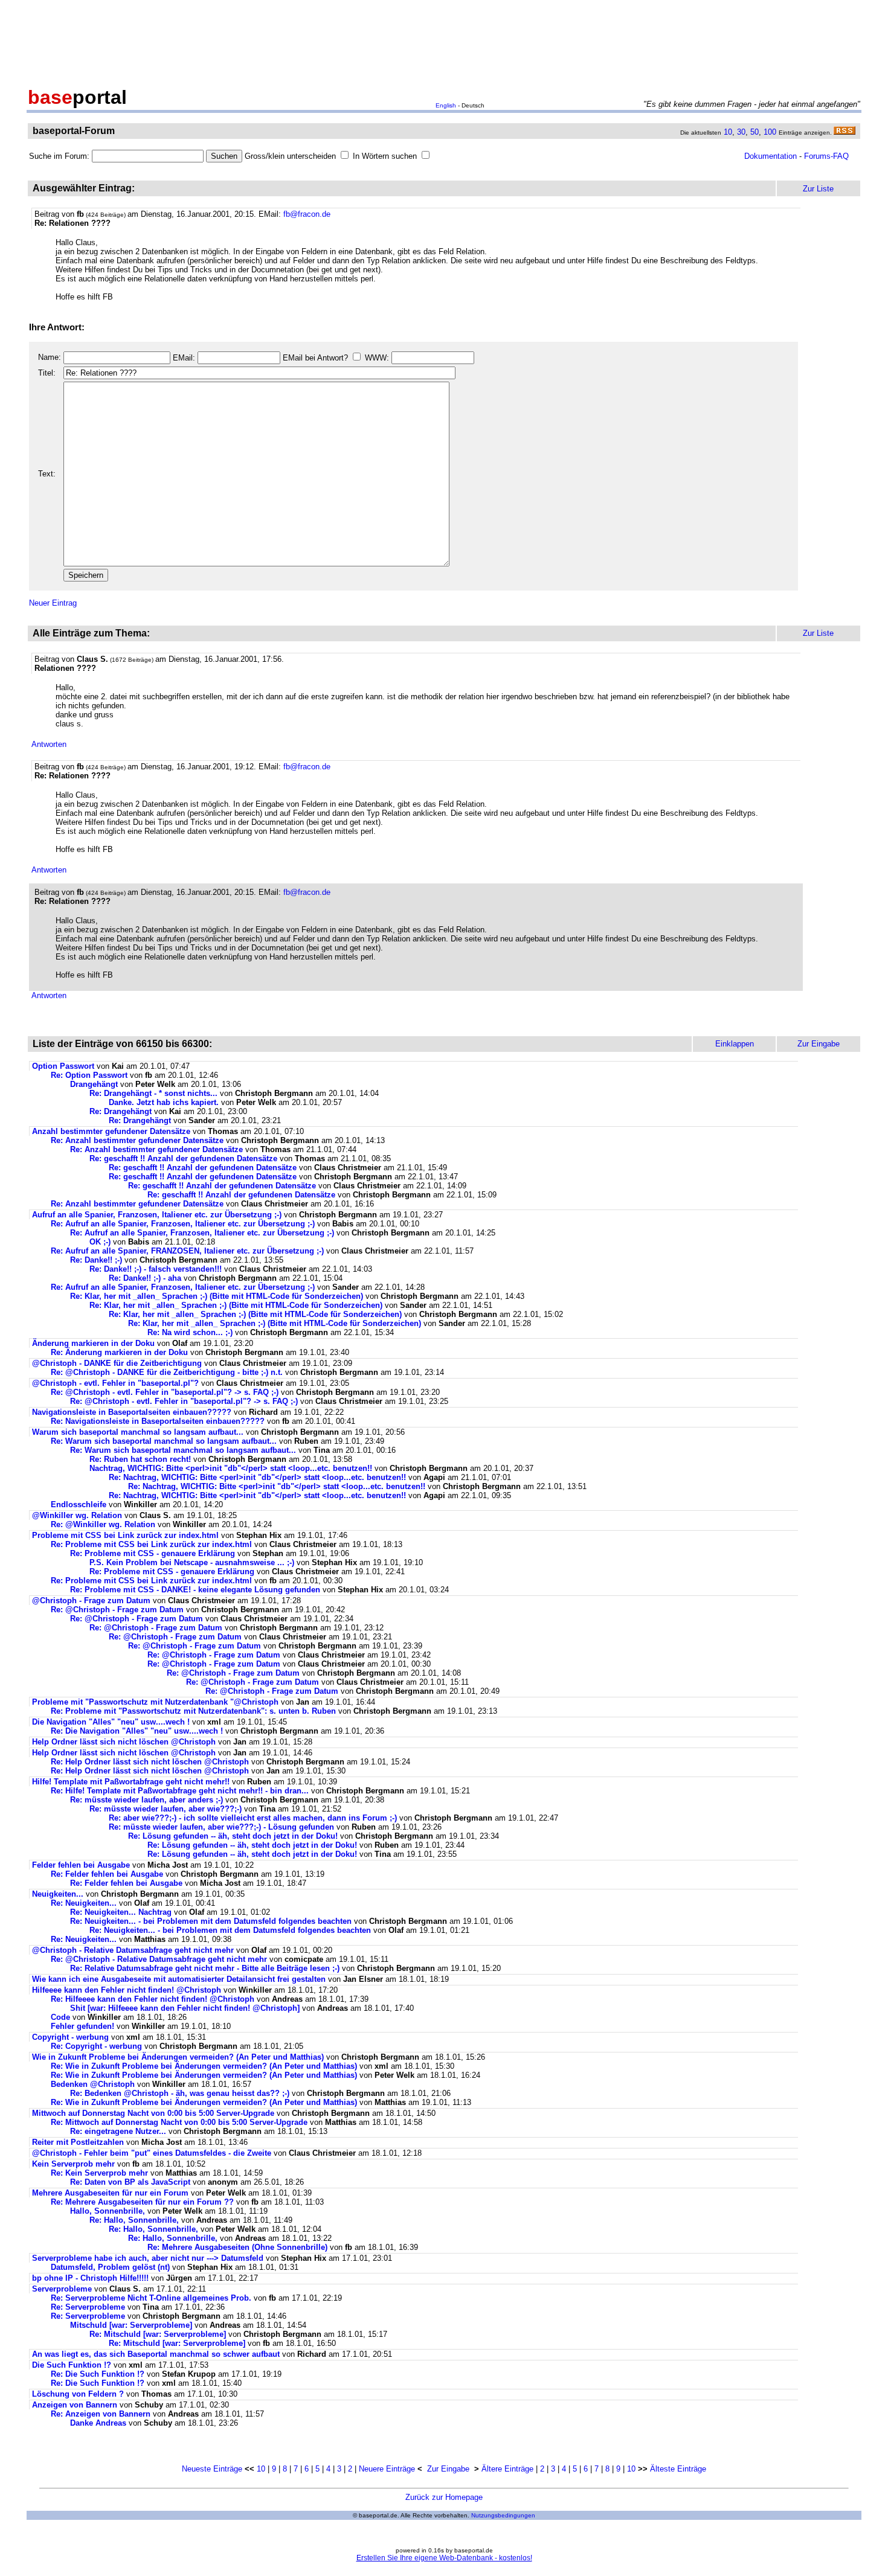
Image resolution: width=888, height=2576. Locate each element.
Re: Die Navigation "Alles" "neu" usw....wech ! (137, 1731)
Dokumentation (771, 156)
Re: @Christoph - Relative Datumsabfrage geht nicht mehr (159, 1959)
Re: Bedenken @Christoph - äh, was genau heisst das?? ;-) (180, 2093)
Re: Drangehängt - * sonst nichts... (153, 1093)
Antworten (49, 744)
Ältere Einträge (507, 2469)
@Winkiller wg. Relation (78, 1515)
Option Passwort (63, 1066)
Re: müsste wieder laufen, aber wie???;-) (166, 1809)
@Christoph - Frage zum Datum (91, 1600)
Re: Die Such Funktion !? (98, 2374)
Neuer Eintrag (53, 603)
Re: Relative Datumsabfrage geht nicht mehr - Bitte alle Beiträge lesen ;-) (205, 1968)
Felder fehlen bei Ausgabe (81, 1865)
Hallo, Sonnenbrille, (108, 2211)
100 (770, 132)
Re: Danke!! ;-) (96, 1260)
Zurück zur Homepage (444, 2497)
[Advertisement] (444, 41)
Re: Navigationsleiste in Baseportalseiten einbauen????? (158, 1421)
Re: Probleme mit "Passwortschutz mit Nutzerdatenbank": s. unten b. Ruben (193, 1711)
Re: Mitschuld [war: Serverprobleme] (158, 2334)
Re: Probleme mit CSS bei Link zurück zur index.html (151, 1544)
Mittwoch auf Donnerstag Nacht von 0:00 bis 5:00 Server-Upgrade (153, 2113)
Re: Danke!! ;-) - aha (145, 1278)
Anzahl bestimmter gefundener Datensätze (111, 1131)
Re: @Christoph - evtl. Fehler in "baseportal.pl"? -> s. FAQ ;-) (165, 1392)
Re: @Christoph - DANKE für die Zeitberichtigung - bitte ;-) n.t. (167, 1372)
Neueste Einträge (212, 2469)
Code (60, 2017)
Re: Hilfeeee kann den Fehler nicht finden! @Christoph (153, 1999)
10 (728, 132)
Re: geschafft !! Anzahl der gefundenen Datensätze (183, 1158)
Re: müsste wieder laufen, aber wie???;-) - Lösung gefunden (221, 1827)
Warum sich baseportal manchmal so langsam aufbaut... (138, 1432)
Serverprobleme (62, 2289)
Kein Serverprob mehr (73, 2164)
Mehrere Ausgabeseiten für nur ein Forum (110, 2193)
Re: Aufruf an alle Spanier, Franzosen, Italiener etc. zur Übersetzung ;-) (183, 1224)
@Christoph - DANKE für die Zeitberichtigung (117, 1363)
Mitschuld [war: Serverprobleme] (131, 2325)
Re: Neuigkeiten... (84, 1903)
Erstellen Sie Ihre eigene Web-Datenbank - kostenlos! (444, 2558)
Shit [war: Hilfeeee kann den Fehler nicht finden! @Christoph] (185, 2008)
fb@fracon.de (307, 214)
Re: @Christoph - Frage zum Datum (117, 1610)
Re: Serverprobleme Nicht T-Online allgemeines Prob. (151, 2298)
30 (741, 132)
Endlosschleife (79, 1504)
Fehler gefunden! (82, 2026)
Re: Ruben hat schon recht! (140, 1459)
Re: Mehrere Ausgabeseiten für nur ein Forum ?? (142, 2202)
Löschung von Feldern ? (78, 2394)
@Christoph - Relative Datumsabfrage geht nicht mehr (133, 1950)
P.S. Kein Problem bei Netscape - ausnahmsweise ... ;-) (192, 1562)
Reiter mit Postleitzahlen (78, 2142)
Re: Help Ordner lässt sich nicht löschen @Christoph (150, 1762)
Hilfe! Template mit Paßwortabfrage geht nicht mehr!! (131, 1782)
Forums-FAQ (826, 156)
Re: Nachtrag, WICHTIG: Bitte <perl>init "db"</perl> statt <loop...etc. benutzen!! (257, 1477)
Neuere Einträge (387, 2469)
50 (754, 132)
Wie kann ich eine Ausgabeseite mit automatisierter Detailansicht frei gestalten (180, 1979)
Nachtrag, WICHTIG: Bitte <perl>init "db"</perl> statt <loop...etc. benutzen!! (231, 1468)
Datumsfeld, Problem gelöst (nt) (110, 2267)
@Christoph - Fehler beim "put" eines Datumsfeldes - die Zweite (152, 2153)
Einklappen (735, 1044)
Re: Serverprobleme (88, 2307)
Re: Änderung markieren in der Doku (119, 1352)
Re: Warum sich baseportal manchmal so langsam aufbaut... (164, 1441)
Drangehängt (94, 1084)
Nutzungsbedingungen (503, 2515)
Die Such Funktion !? (72, 2365)
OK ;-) (100, 1242)
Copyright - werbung (70, 2037)
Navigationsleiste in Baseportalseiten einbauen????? (132, 1412)
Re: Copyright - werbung (96, 2046)
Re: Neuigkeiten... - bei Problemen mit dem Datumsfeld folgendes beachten (211, 1921)
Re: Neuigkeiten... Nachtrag (121, 1912)
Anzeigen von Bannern (75, 2405)
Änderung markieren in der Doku (93, 1343)
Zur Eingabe (448, 2469)
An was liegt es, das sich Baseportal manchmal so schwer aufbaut (156, 2354)
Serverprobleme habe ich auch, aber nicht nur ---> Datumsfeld (148, 2258)
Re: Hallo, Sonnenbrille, (134, 2220)
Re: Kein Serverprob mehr (99, 2173)
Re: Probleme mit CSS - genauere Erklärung (153, 1553)
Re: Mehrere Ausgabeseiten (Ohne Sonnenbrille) (237, 2247)
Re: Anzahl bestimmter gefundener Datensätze (137, 1140)
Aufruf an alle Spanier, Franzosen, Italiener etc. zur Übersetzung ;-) (157, 1215)
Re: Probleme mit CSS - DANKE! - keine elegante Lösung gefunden (195, 1590)
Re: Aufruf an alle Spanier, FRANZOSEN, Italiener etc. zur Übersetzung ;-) (187, 1251)
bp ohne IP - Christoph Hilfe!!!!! (90, 2278)
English (446, 105)
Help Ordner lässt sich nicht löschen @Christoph (124, 1742)
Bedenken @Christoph (93, 2084)
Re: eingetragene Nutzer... (118, 2131)
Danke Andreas (99, 2423)
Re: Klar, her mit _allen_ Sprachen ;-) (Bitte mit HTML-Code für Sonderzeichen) (217, 1296)
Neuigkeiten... (58, 1894)
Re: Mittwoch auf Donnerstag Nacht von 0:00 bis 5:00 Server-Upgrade (179, 2122)
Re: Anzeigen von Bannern (101, 2414)
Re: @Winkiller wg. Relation (104, 1524)
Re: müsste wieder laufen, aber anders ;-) (146, 1800)
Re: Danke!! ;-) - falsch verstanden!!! (156, 1269)
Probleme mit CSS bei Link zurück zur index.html (125, 1535)
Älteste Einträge (678, 2469)
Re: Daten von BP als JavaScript (130, 2182)
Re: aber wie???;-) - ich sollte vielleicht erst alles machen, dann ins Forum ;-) (253, 1818)
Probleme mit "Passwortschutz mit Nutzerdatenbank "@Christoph (155, 1702)
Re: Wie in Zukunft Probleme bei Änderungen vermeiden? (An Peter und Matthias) (204, 2066)
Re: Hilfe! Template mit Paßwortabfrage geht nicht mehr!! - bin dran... (180, 1791)
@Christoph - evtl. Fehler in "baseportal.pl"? (115, 1383)
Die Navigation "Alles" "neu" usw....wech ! (111, 1722)
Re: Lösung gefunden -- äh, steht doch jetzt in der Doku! (233, 1836)
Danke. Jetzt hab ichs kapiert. (164, 1102)
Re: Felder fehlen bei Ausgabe (107, 1874)
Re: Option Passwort (89, 1075)
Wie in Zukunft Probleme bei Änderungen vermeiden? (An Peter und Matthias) (178, 2057)
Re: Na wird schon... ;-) (190, 1332)
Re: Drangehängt (121, 1111)
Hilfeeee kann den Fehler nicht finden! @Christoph (127, 1990)
